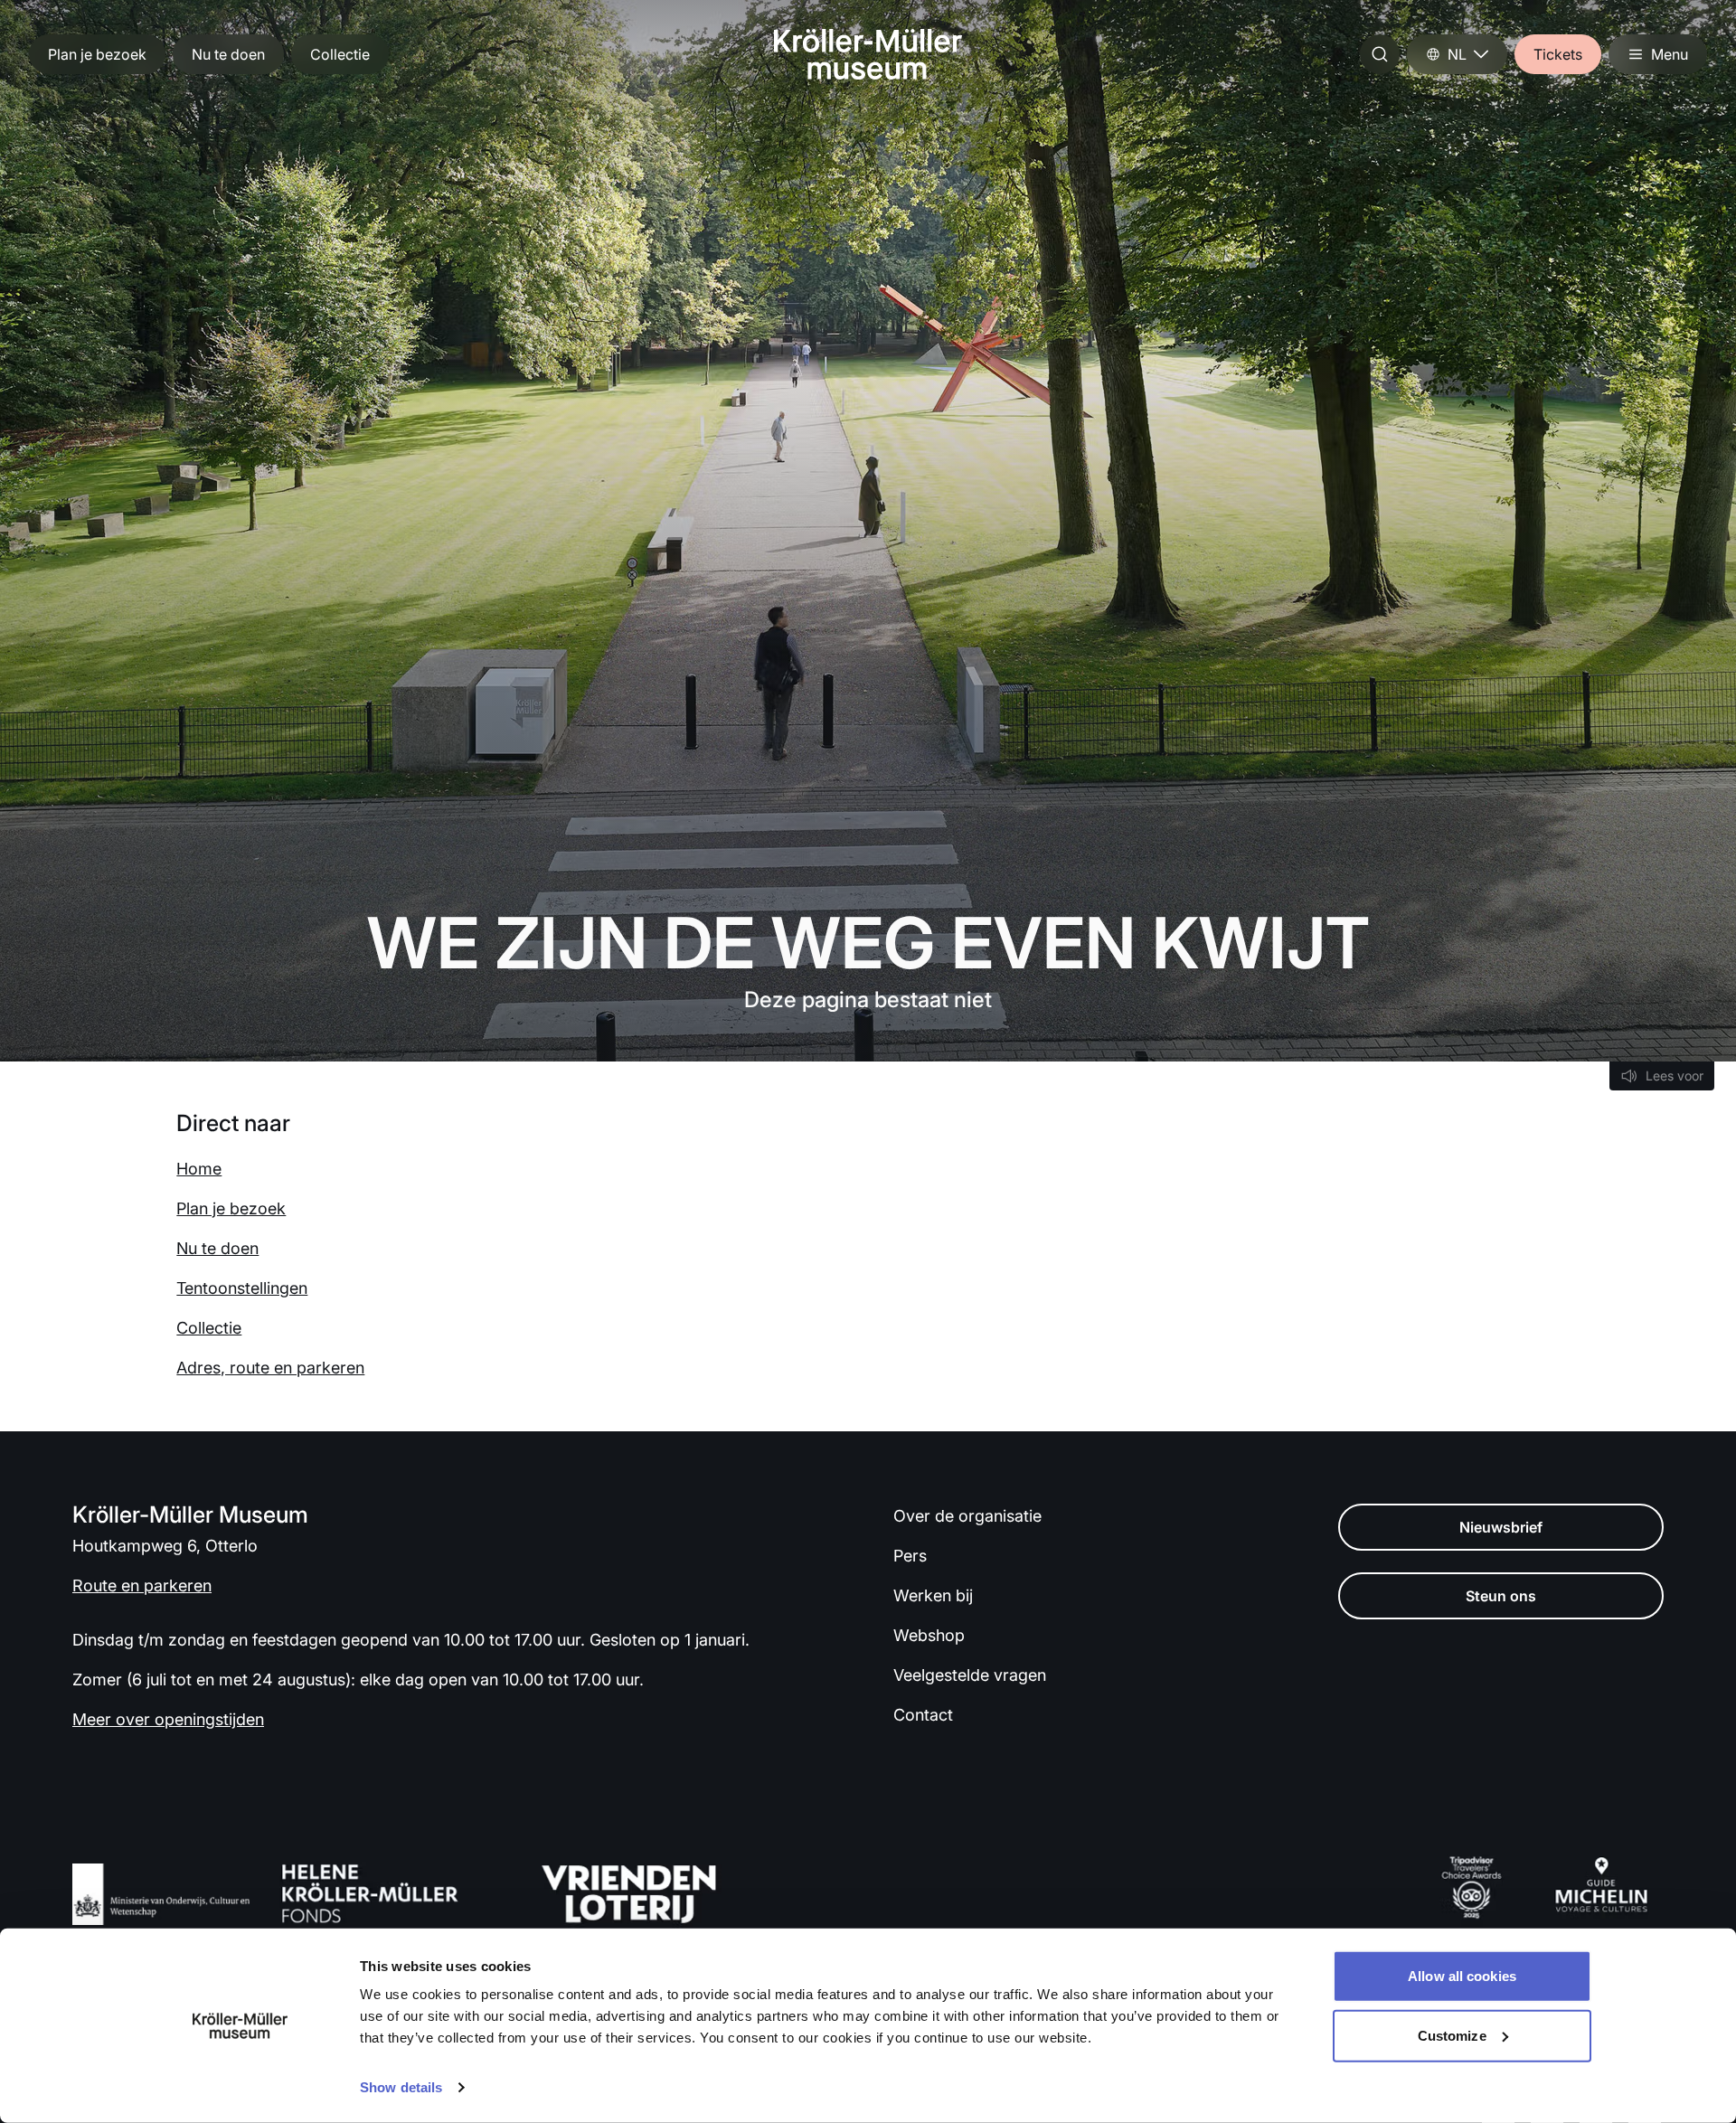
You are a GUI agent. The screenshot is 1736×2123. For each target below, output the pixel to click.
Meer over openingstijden (168, 1719)
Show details (401, 2087)
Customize (1452, 2035)
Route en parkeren (142, 1585)
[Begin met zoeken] (1380, 54)
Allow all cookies (1462, 1976)
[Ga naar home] (868, 54)
